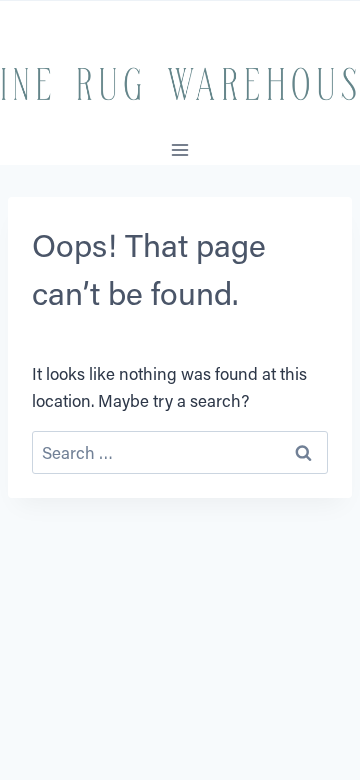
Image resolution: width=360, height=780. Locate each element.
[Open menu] (180, 149)
